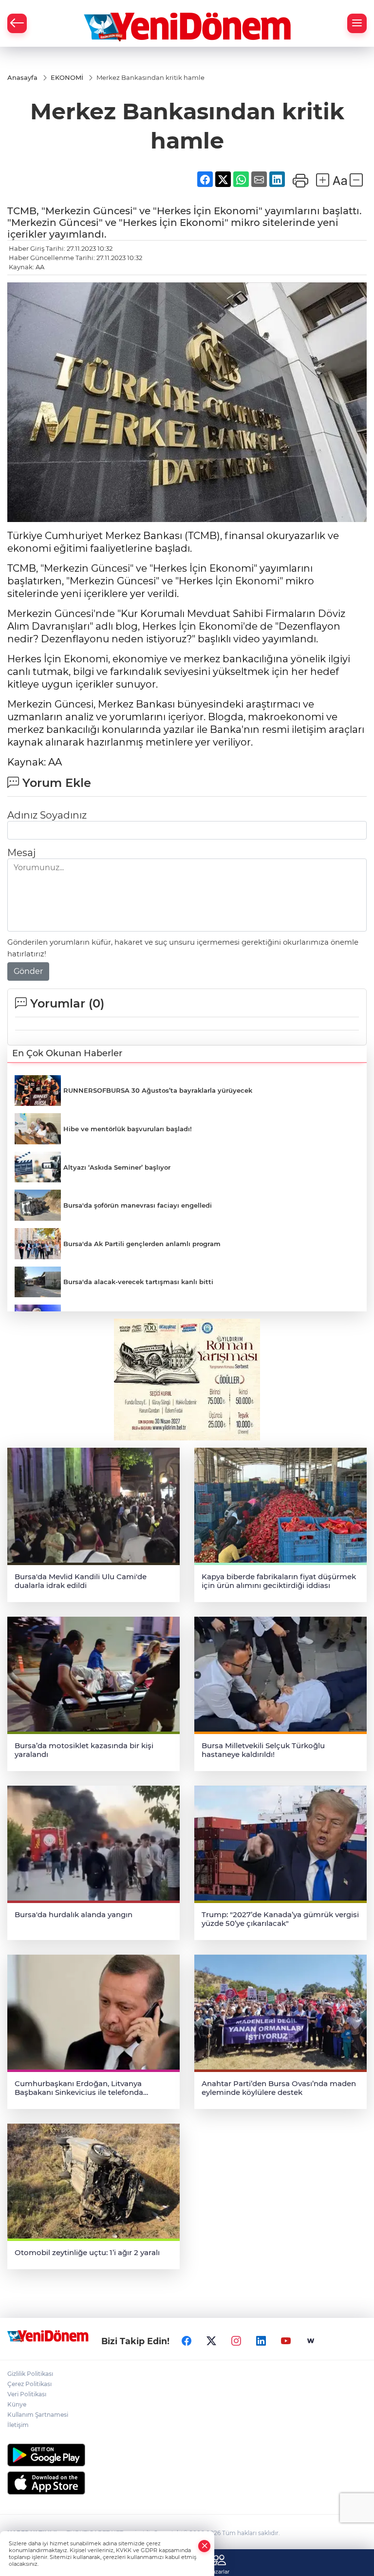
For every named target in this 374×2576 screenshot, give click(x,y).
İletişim (18, 2425)
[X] (211, 2341)
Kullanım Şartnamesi (38, 2415)
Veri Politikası (27, 2394)
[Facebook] (187, 2341)
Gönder (28, 971)
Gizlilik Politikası (30, 2374)
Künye (17, 2404)
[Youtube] (286, 2341)
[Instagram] (236, 2341)
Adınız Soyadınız (47, 815)
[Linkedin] (261, 2341)
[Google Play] (187, 2455)
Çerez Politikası (29, 2384)
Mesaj (21, 853)
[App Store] (187, 2483)
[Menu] (357, 23)
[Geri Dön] (17, 23)
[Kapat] (205, 2546)
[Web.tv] (311, 2341)
